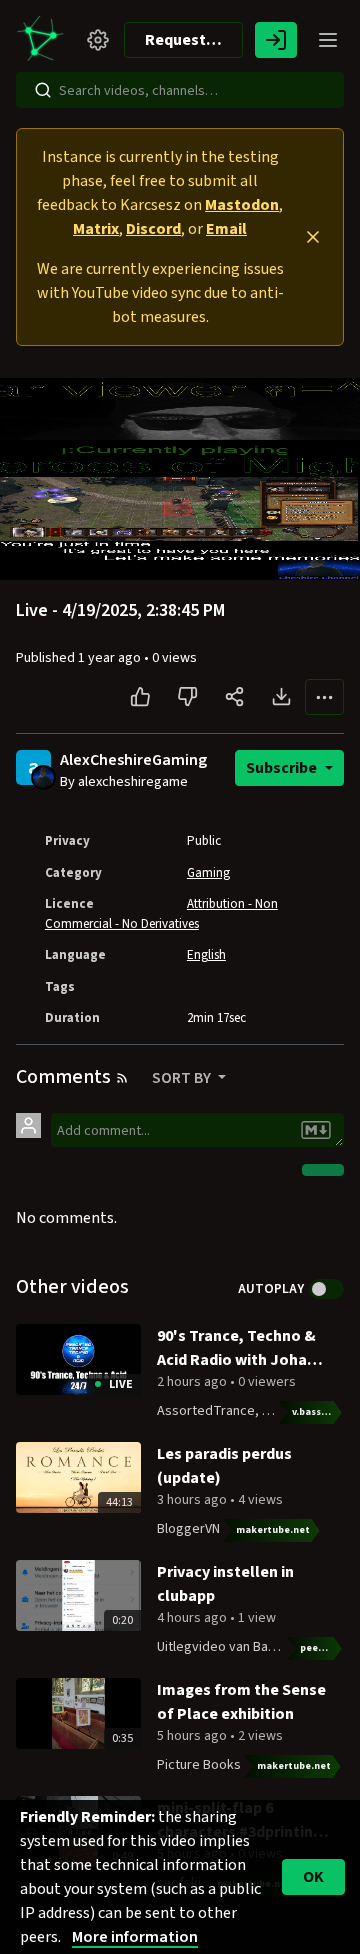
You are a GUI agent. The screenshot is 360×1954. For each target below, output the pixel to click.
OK (313, 1877)
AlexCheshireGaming (133, 760)
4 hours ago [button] (193, 1618)
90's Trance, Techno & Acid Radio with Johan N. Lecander (236, 1348)
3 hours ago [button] (193, 1500)
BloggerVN (188, 1529)
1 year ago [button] (111, 658)
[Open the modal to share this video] (234, 697)
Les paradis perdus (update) (224, 1466)
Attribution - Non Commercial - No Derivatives (161, 914)
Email (226, 229)
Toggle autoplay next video (326, 1289)
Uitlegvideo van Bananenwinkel (249, 1647)
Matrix (96, 229)
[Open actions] (324, 697)
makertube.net (273, 1530)
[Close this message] (313, 237)
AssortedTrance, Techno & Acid (252, 1411)
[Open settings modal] (98, 40)
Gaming (208, 873)
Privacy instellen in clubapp (225, 1584)
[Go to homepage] (44, 40)
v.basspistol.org (318, 1412)
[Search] (43, 90)
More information (135, 1937)
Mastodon (242, 205)
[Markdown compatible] (316, 1130)
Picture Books (199, 1765)
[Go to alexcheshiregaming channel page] (43, 777)
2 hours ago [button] (193, 1382)
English (206, 955)
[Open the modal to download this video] (281, 697)
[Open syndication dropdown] (122, 1078)
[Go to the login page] (276, 40)
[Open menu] (328, 40)
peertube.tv (322, 1648)
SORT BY (183, 1078)
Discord (153, 229)
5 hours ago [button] (193, 1736)
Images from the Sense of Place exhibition (241, 1702)
